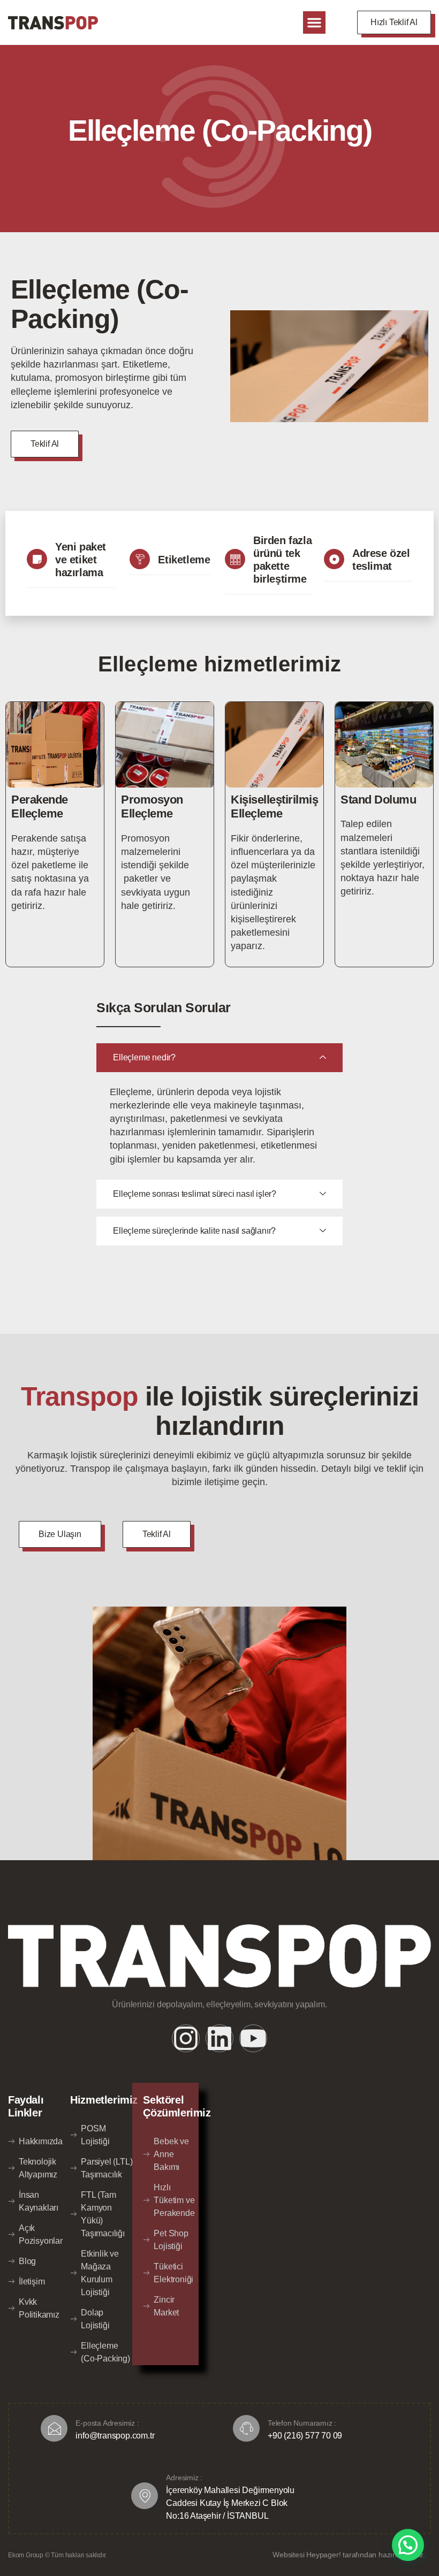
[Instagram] (186, 2038)
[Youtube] (253, 2038)
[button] (314, 22)
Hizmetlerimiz (104, 2100)
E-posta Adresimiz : (107, 2423)
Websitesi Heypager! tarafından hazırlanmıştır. (349, 2555)
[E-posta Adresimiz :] (54, 2428)
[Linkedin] (219, 2038)
